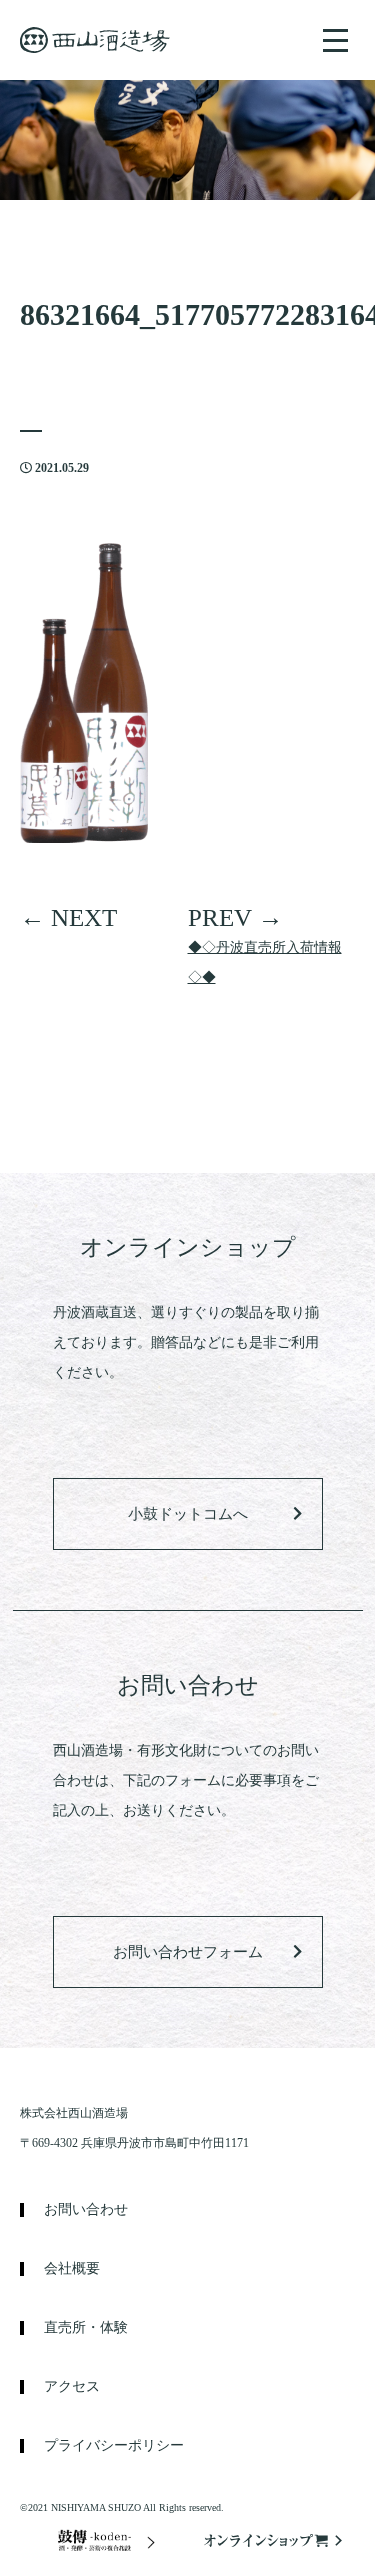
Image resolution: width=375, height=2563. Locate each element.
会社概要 (72, 2269)
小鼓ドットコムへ (188, 1514)
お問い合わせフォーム (188, 1952)
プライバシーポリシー (114, 2446)
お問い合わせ (86, 2210)
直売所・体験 (86, 2328)
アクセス (72, 2387)
